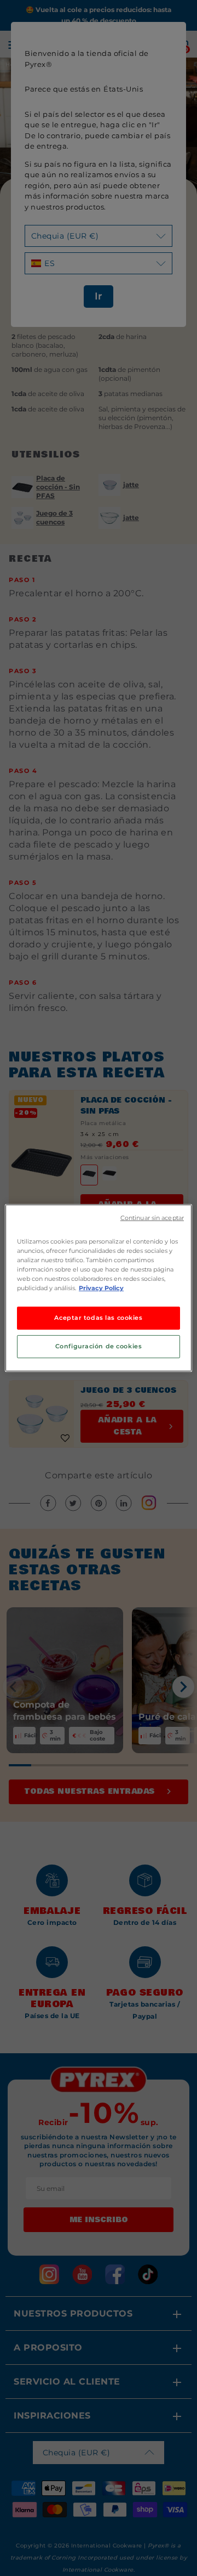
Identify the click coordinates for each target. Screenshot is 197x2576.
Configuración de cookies (99, 1346)
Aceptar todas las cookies (98, 1318)
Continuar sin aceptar (152, 1218)
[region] (99, 1288)
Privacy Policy (101, 1288)
